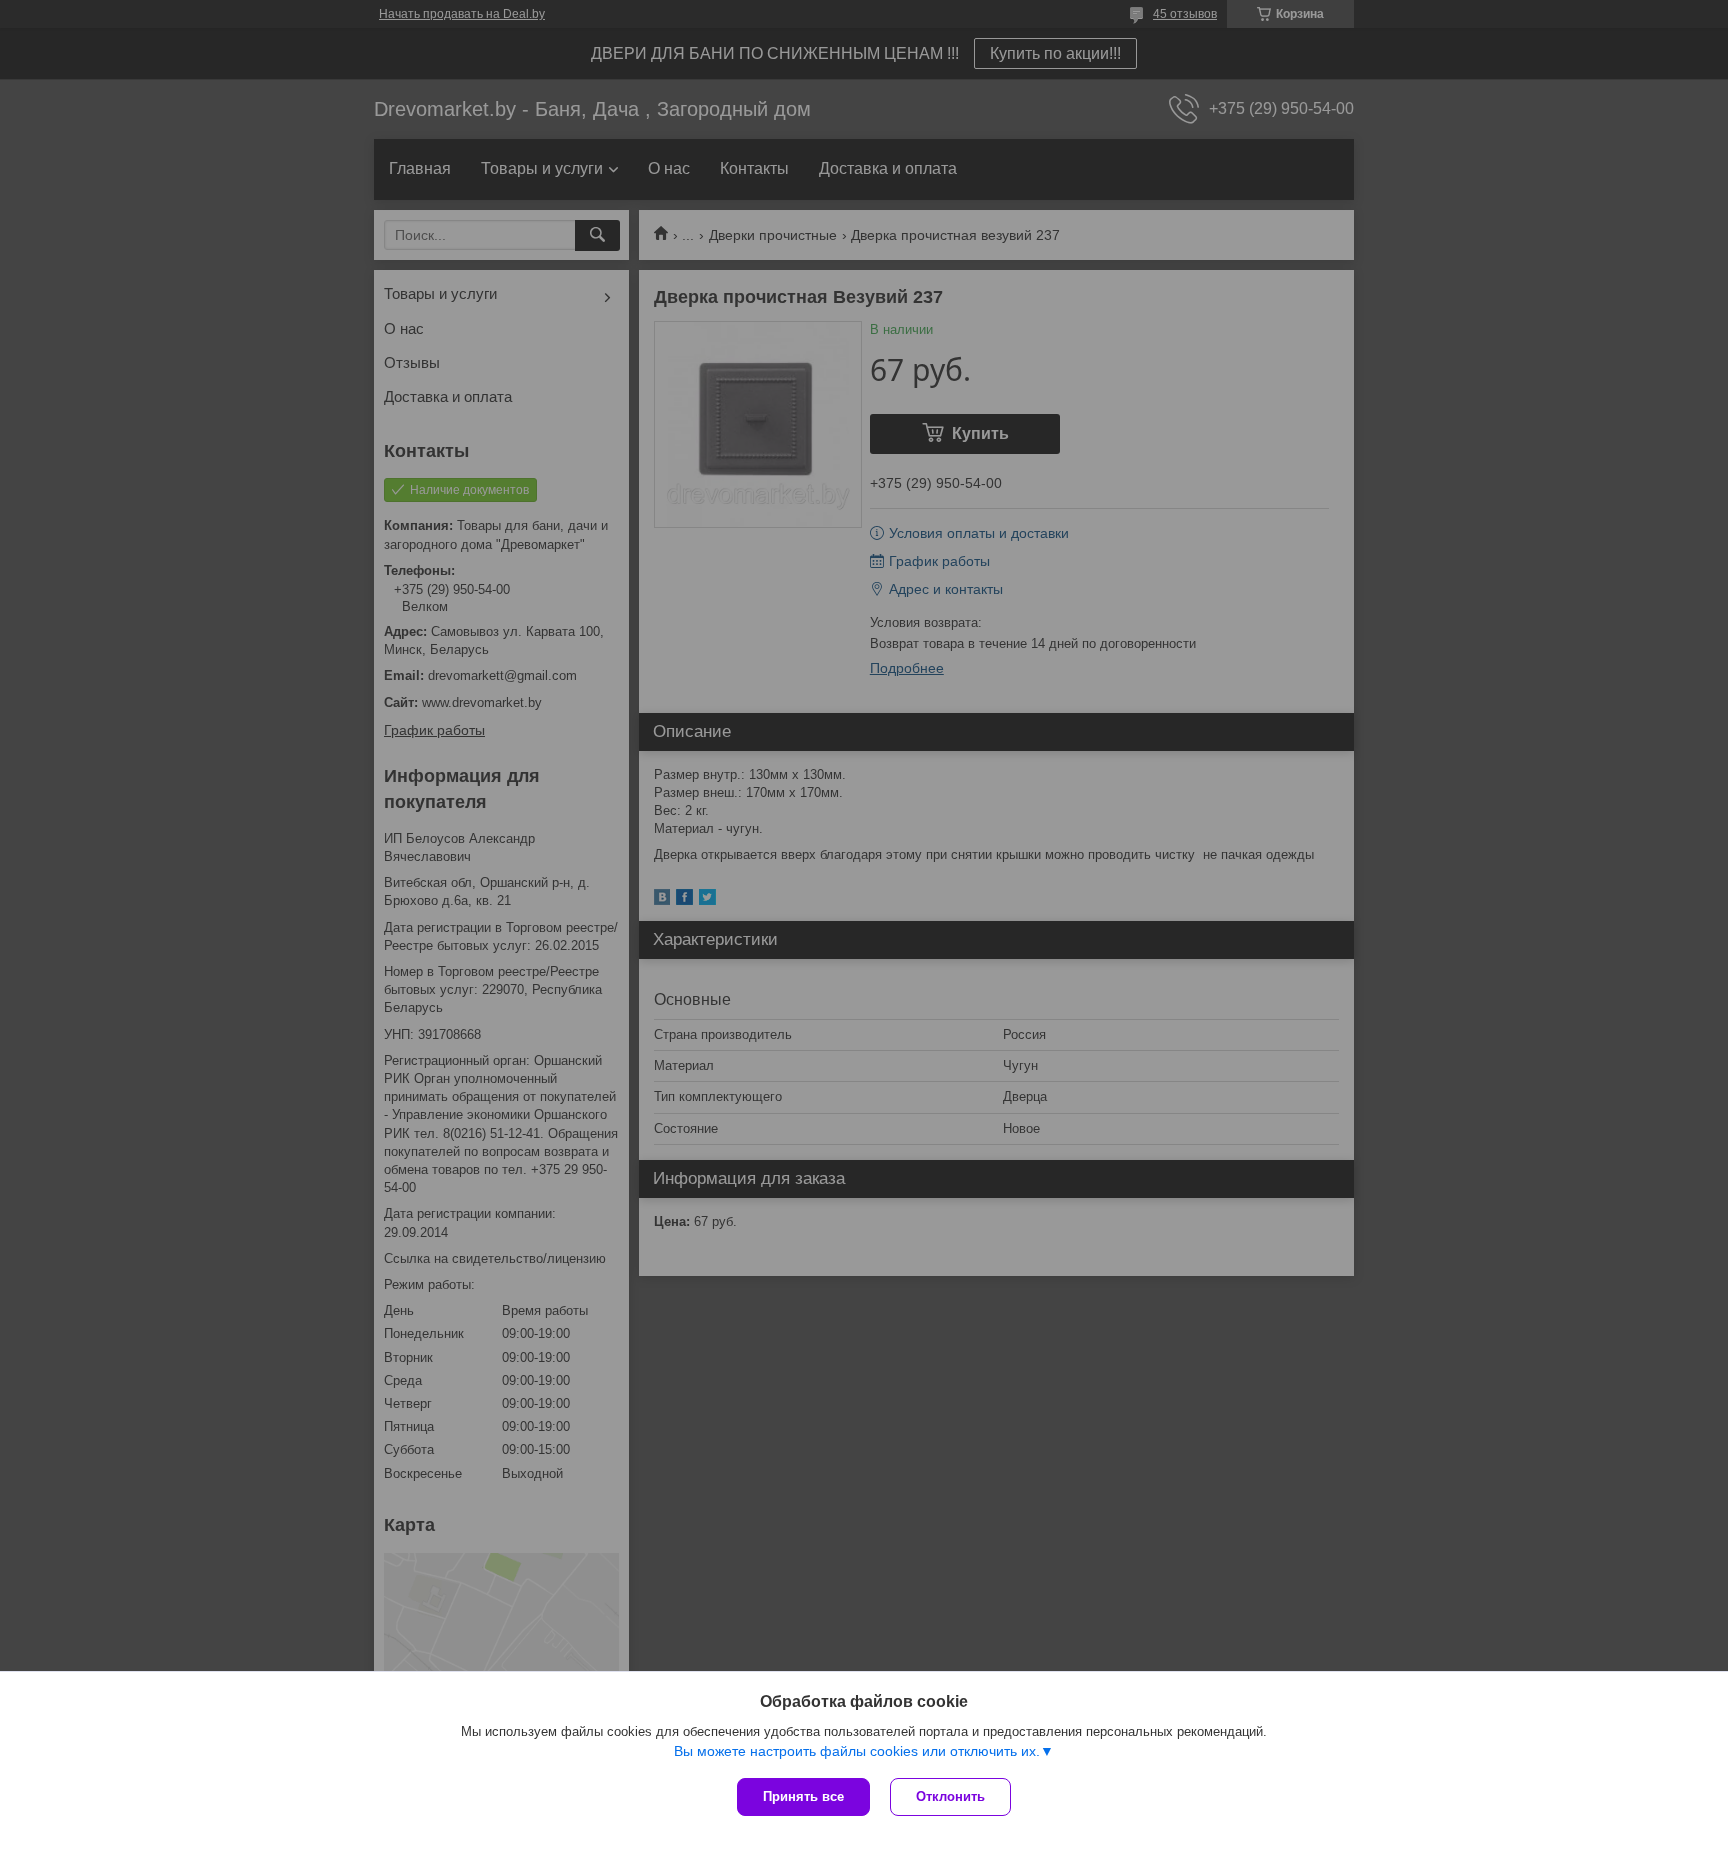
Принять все (803, 1796)
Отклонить (950, 1796)
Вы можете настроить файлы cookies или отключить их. (857, 1751)
